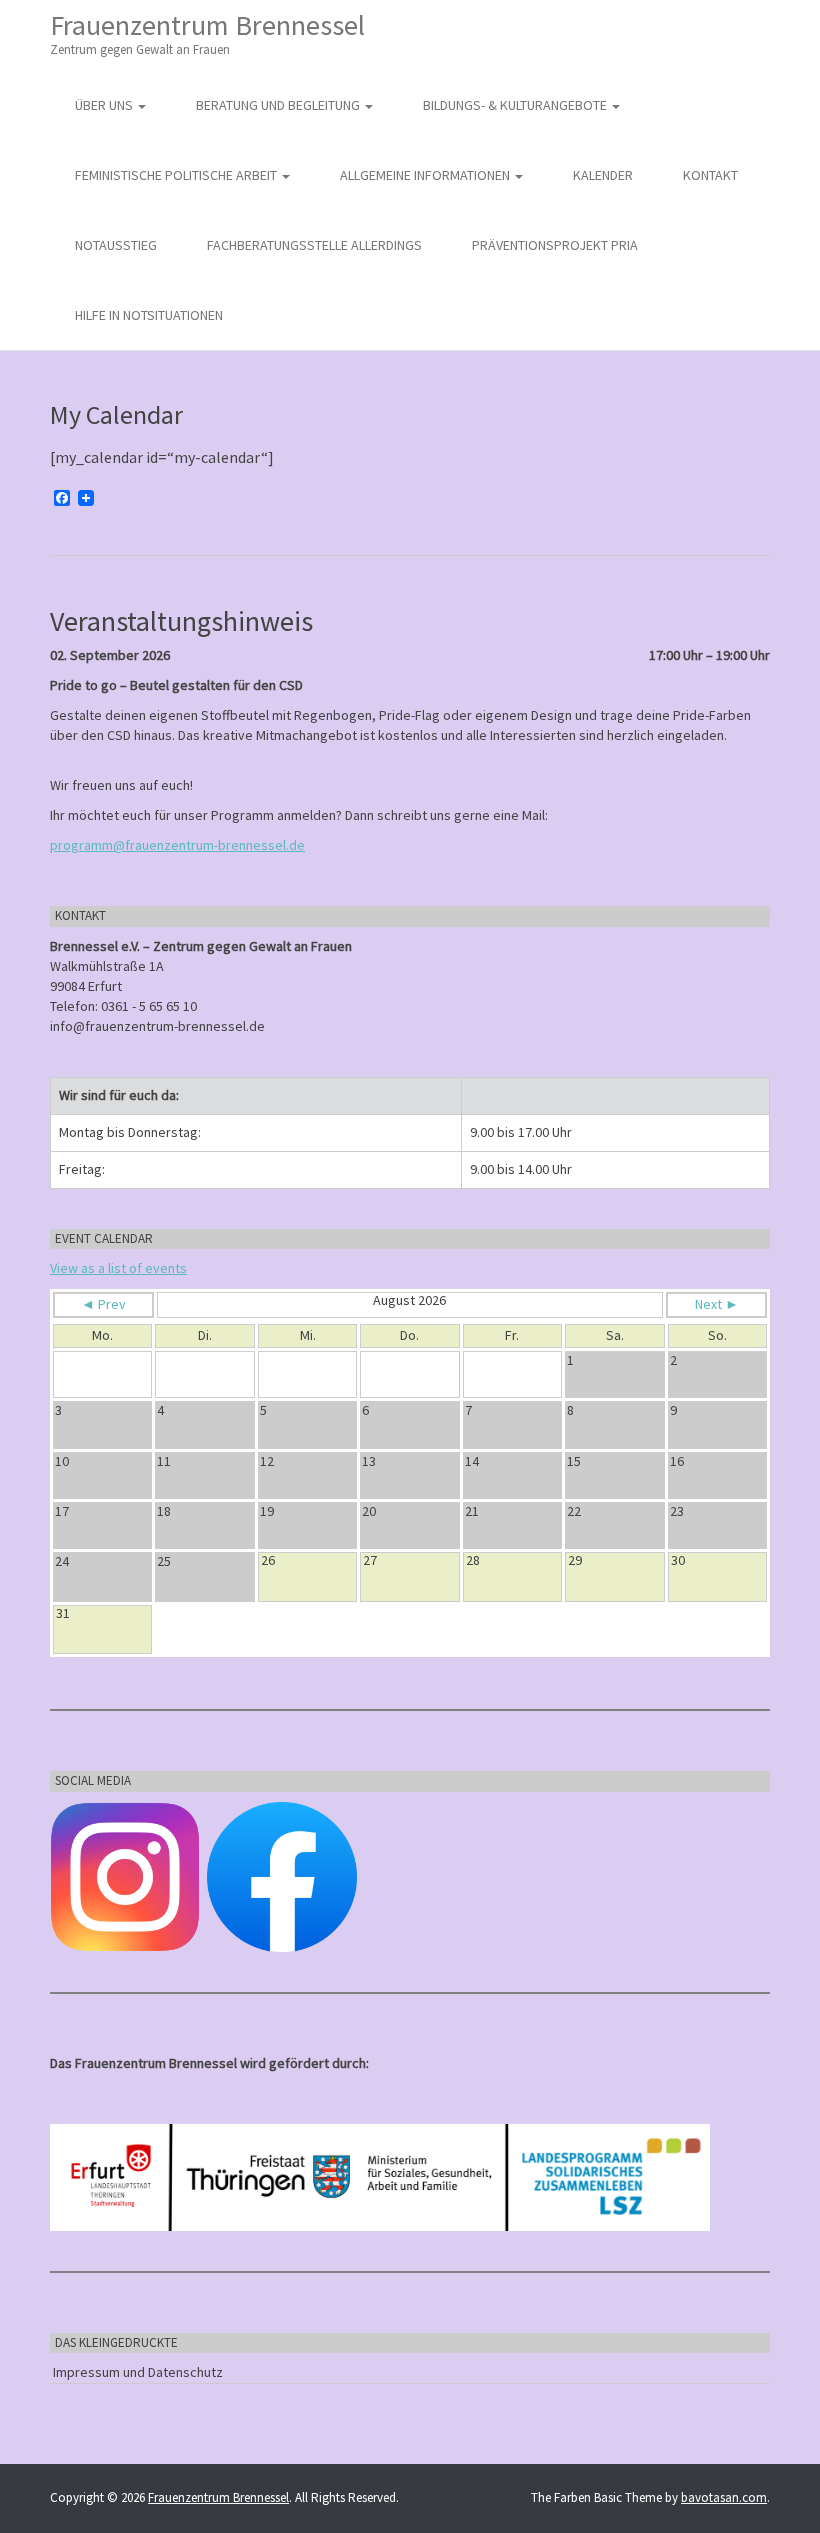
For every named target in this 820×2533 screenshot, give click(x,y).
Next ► (717, 1304)
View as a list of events (118, 1268)
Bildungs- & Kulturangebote (516, 105)
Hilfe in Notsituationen (149, 315)
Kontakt (710, 175)
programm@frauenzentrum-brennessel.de (177, 845)
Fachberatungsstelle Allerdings (314, 245)
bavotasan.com (724, 2497)
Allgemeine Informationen (426, 175)
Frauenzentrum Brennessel (207, 32)
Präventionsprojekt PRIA (555, 245)
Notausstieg (116, 245)
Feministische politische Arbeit (177, 175)
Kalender (603, 175)
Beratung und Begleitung (279, 105)
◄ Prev (103, 1304)
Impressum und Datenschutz (138, 2372)
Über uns (105, 105)
